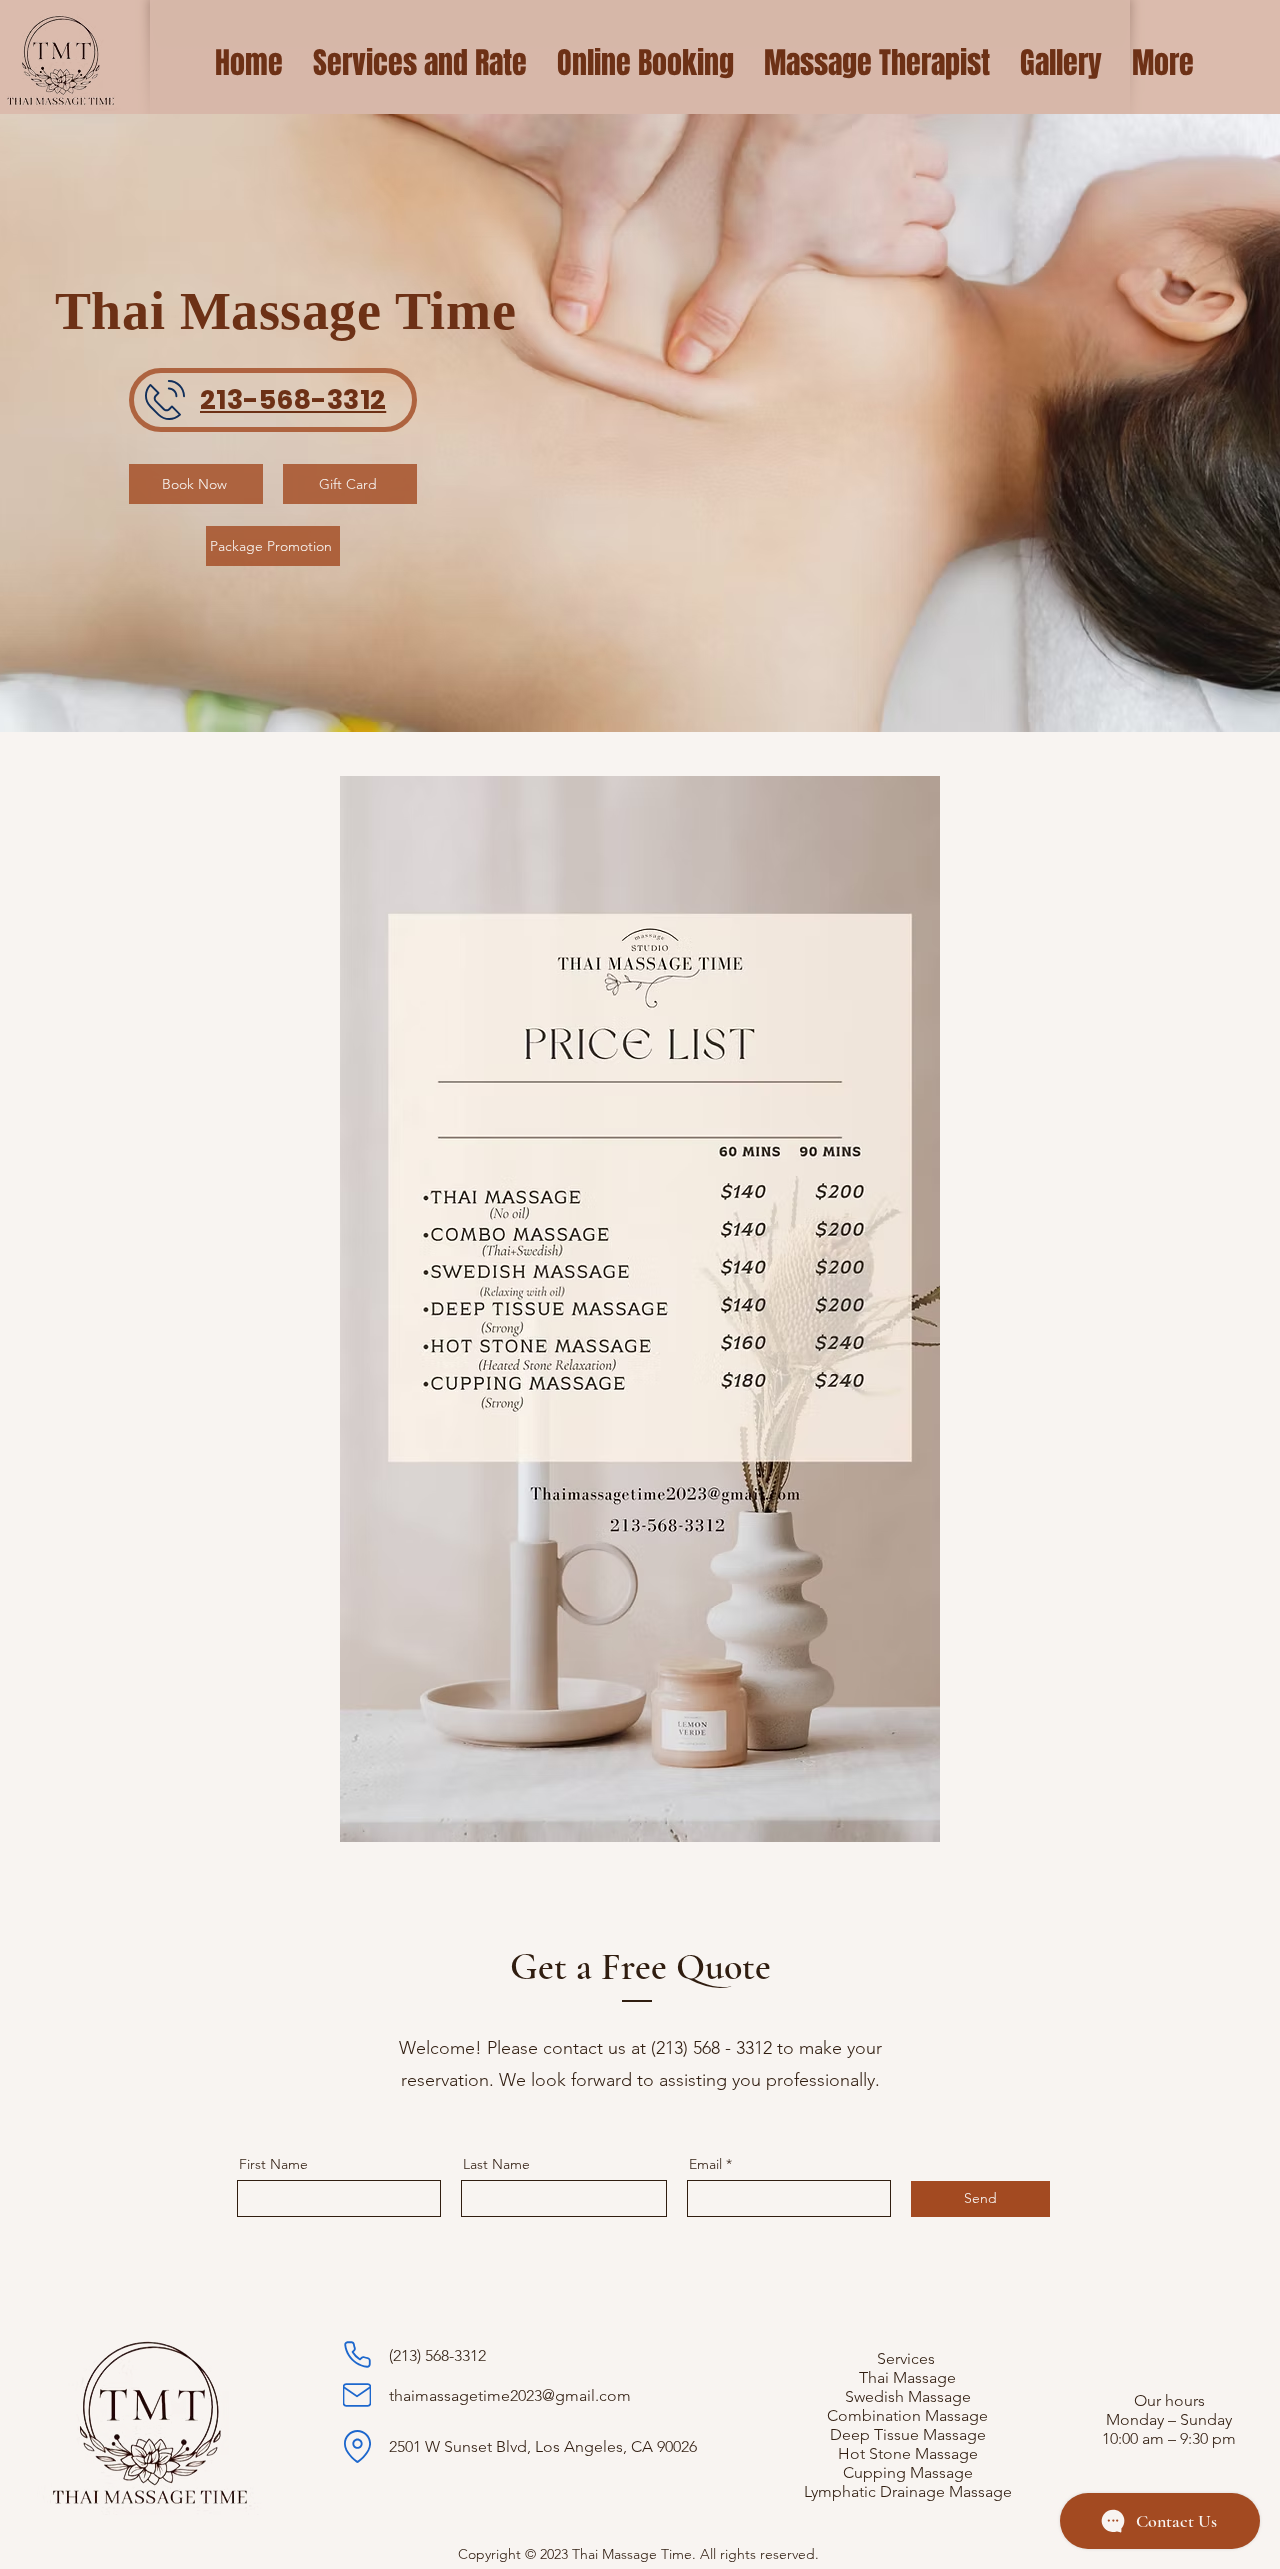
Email (705, 2164)
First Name (273, 2164)
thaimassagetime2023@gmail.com (510, 2395)
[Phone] (357, 2354)
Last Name (496, 2164)
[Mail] (357, 2395)
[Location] (357, 2446)
